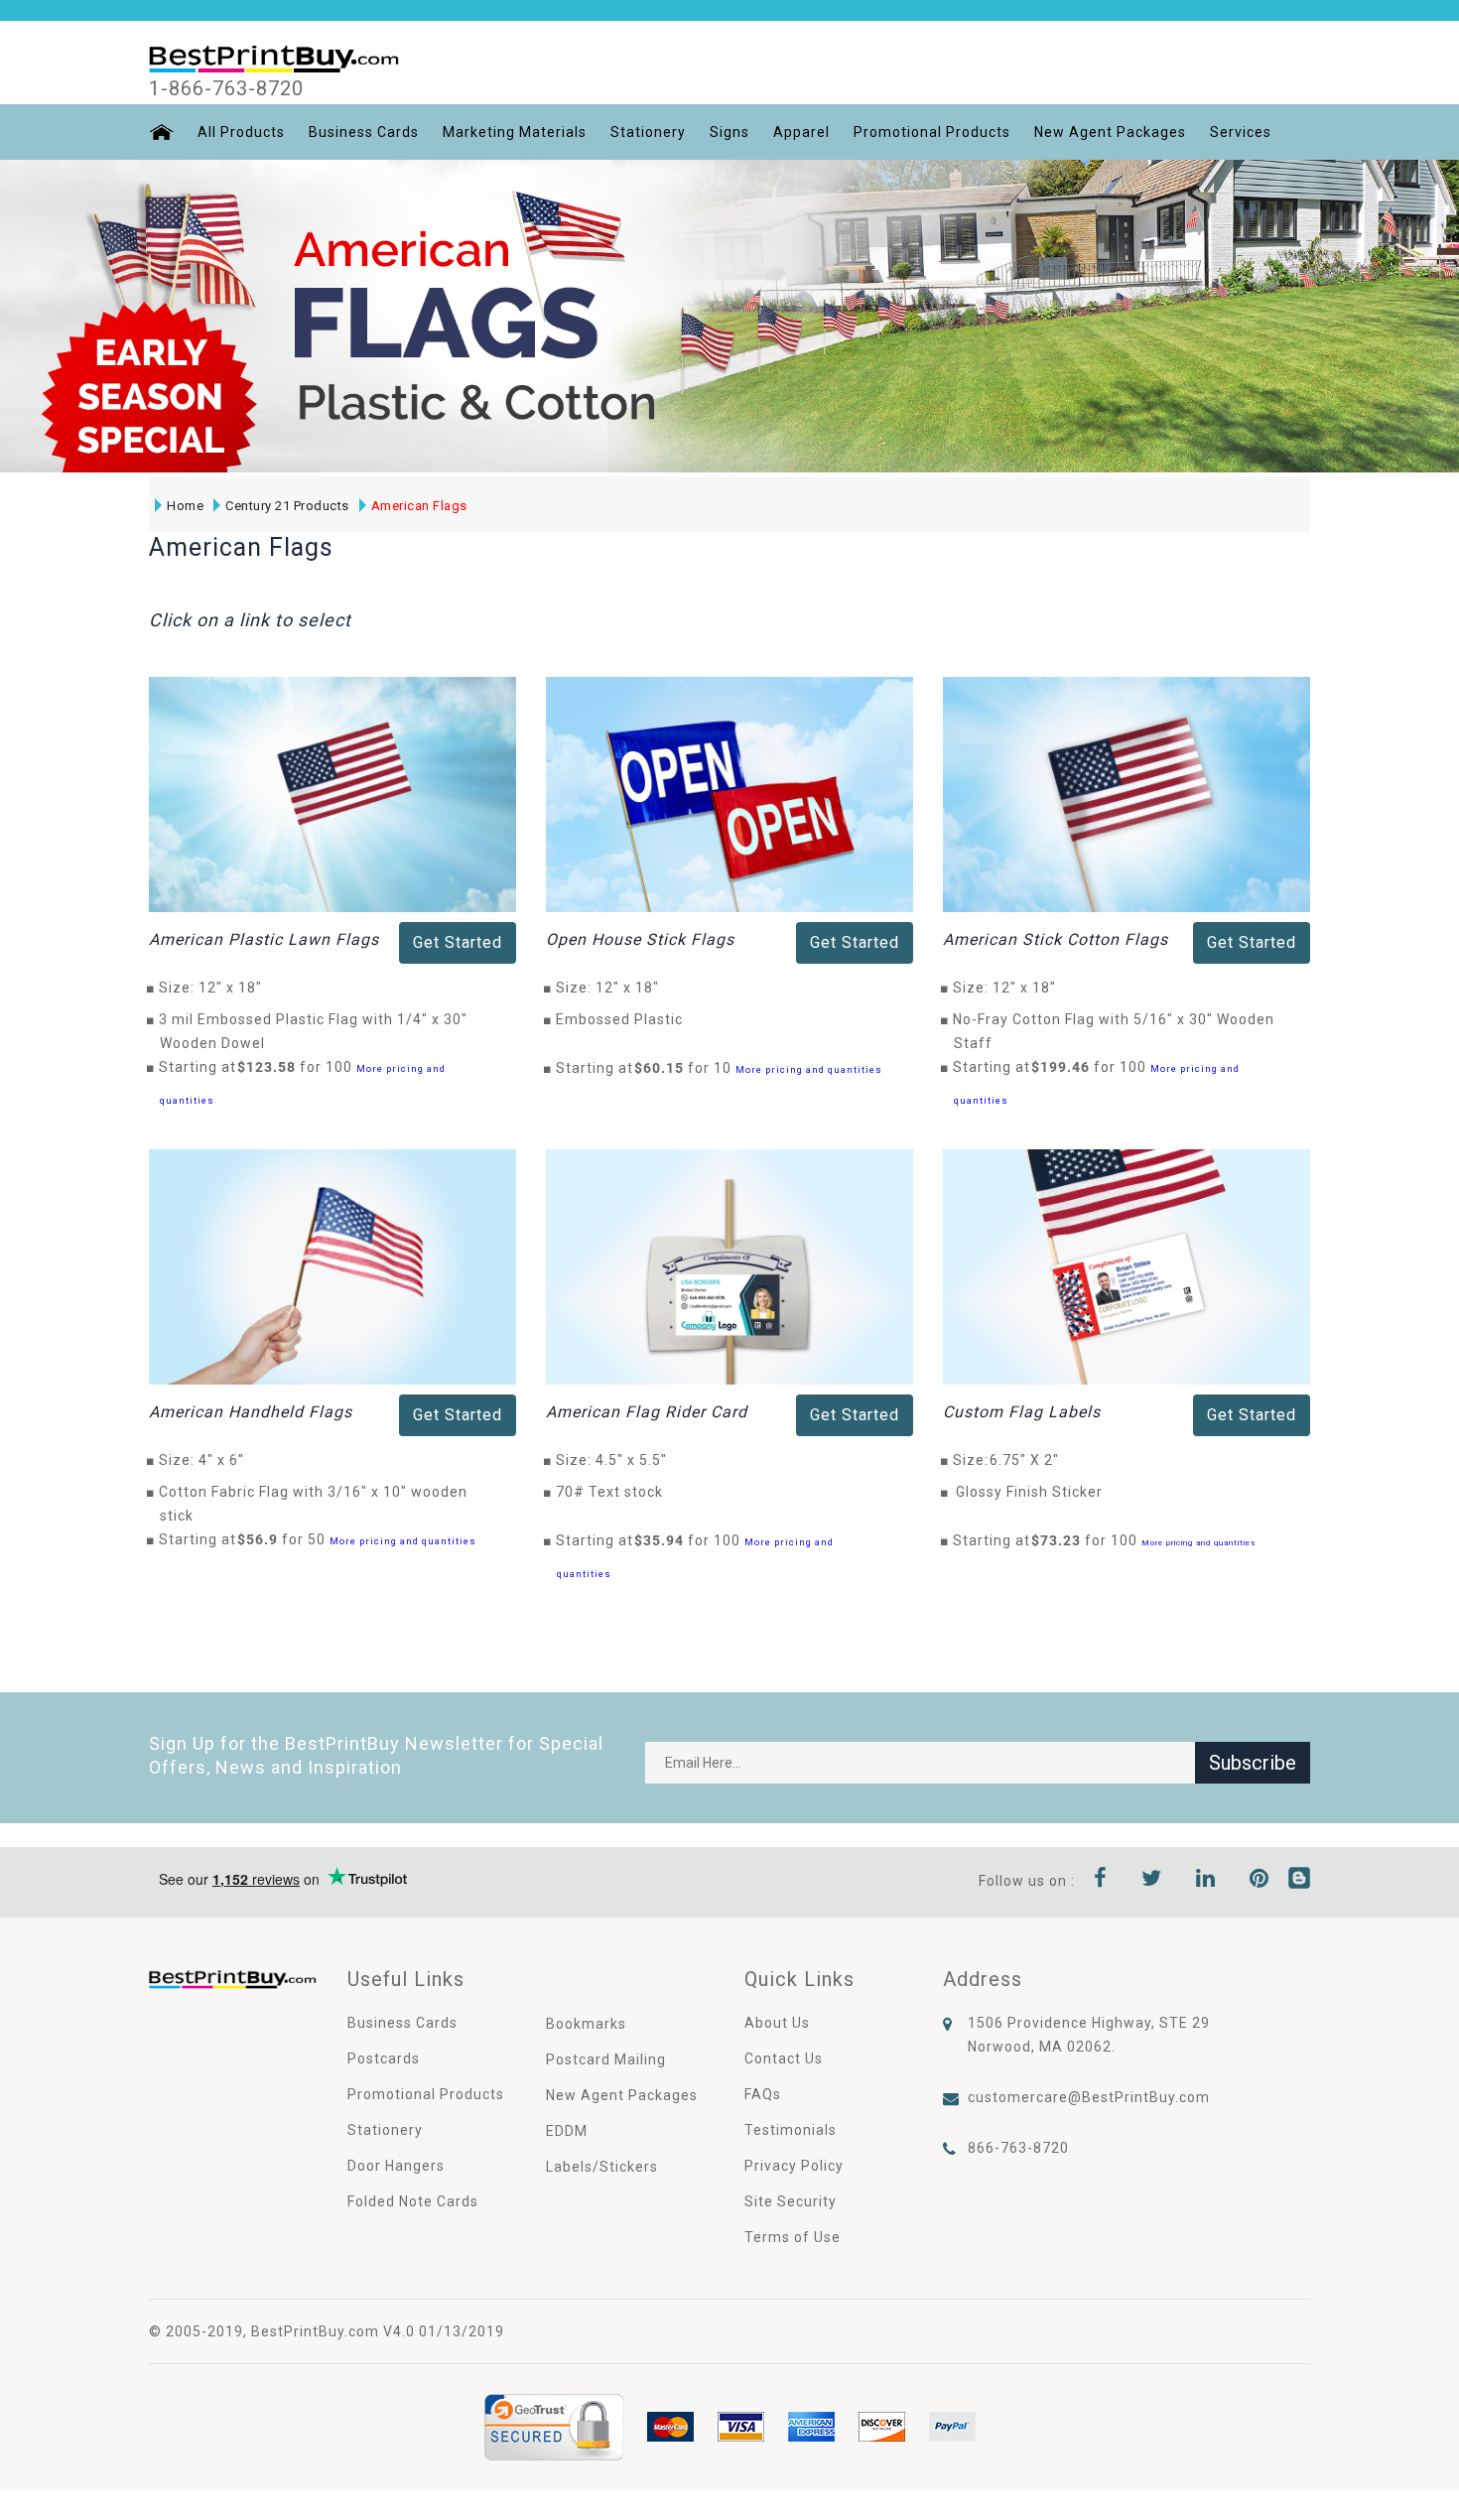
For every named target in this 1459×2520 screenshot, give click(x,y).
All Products (241, 132)
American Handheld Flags (251, 1412)
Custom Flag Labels (1022, 1412)
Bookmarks (586, 2024)
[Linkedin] (1206, 1881)
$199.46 (1066, 1067)
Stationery (648, 132)
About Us (777, 2023)
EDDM (567, 2131)
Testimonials (791, 2130)
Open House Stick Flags (640, 939)
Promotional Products (932, 132)
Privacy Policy (794, 2166)
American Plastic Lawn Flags (264, 939)
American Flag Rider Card (647, 1412)
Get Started (458, 942)
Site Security (791, 2201)
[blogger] (1299, 1881)
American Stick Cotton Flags (1056, 939)
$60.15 (664, 1068)
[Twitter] (1152, 1881)
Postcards (384, 2058)
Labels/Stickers (602, 2167)
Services (1241, 132)
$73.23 (1061, 1540)
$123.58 (272, 1067)
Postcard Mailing (606, 2059)
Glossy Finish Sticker (1029, 1492)
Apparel (801, 132)
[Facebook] (1101, 1881)
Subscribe (1253, 1763)
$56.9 (263, 1539)
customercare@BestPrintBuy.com (1089, 2097)
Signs (729, 132)
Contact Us (784, 2058)
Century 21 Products (287, 506)
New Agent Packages (1110, 132)
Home (185, 506)
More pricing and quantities (809, 1069)
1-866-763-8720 (226, 88)
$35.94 (664, 1540)
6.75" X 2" (1030, 1460)
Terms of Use (793, 2237)
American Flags (419, 506)
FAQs (763, 2094)
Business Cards (364, 132)
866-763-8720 (1018, 2148)
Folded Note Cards (413, 2201)
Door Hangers (396, 2166)
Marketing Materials (515, 132)
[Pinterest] (1260, 1881)
